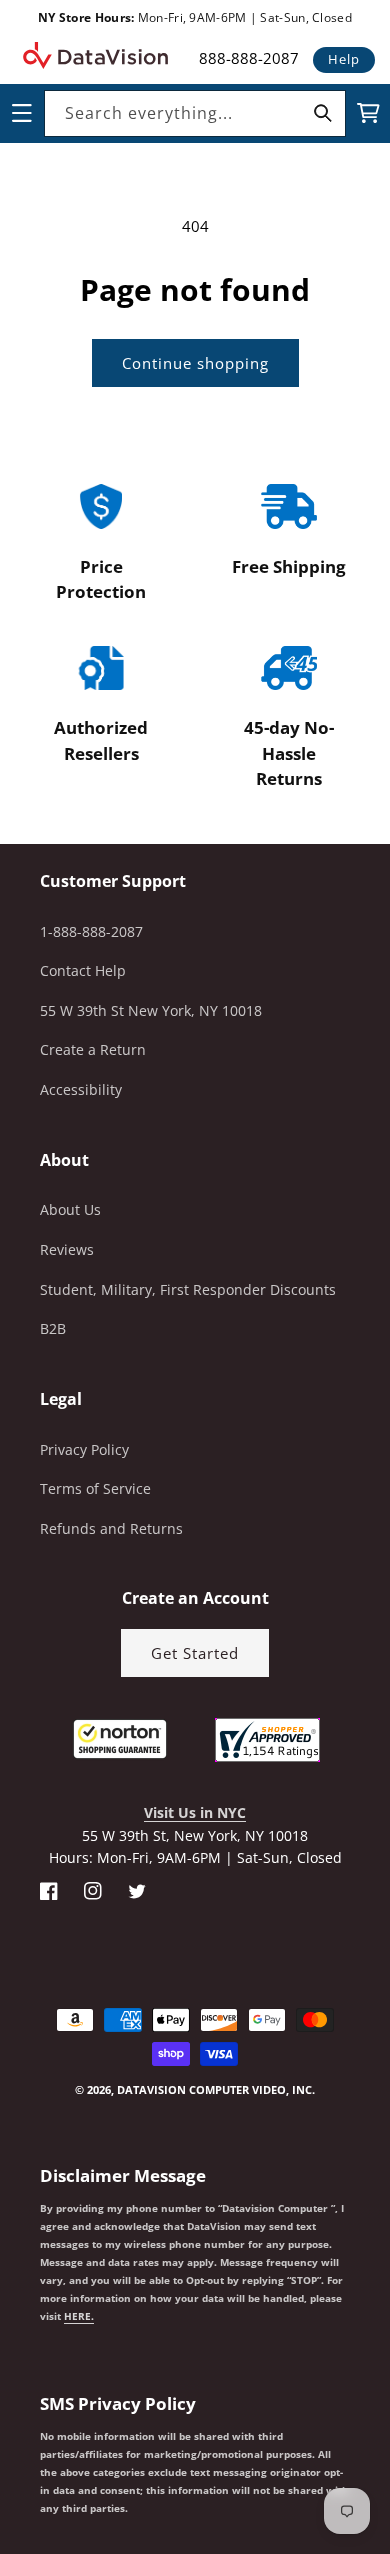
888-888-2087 (249, 58)
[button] (1, 2453)
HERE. (79, 2316)
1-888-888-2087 (91, 931)
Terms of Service (95, 1488)
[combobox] (195, 113)
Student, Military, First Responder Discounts (188, 1289)
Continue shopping (195, 363)
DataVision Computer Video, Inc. (216, 2089)
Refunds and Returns (111, 1528)
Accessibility (81, 1089)
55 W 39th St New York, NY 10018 (151, 1010)
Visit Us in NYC (195, 1812)
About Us (70, 1209)
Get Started (195, 1653)
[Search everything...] (323, 113)
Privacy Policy (84, 1449)
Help (344, 59)
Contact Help (83, 970)
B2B (53, 1328)
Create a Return (93, 1049)
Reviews (67, 1249)
